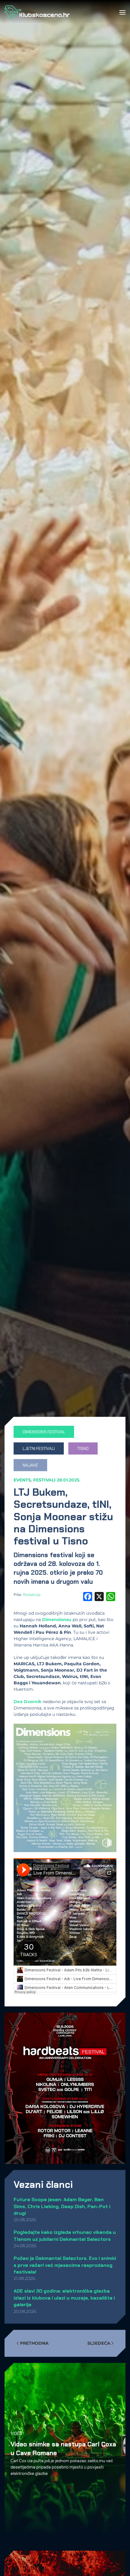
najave (30, 1465)
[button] (122, 12)
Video (16, 2434)
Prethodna (34, 2343)
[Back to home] (37, 12)
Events (22, 1480)
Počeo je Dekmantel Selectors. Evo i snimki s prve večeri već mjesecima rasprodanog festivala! (65, 2265)
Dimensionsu (57, 1620)
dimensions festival (44, 1432)
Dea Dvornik (28, 1702)
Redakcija (32, 1595)
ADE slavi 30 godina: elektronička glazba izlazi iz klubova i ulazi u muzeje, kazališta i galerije (64, 2298)
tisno (83, 1448)
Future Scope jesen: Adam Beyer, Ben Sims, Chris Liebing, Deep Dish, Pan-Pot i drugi (62, 2206)
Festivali (44, 1480)
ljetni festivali (39, 1448)
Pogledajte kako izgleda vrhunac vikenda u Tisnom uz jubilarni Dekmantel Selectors (65, 2236)
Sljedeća (99, 2343)
